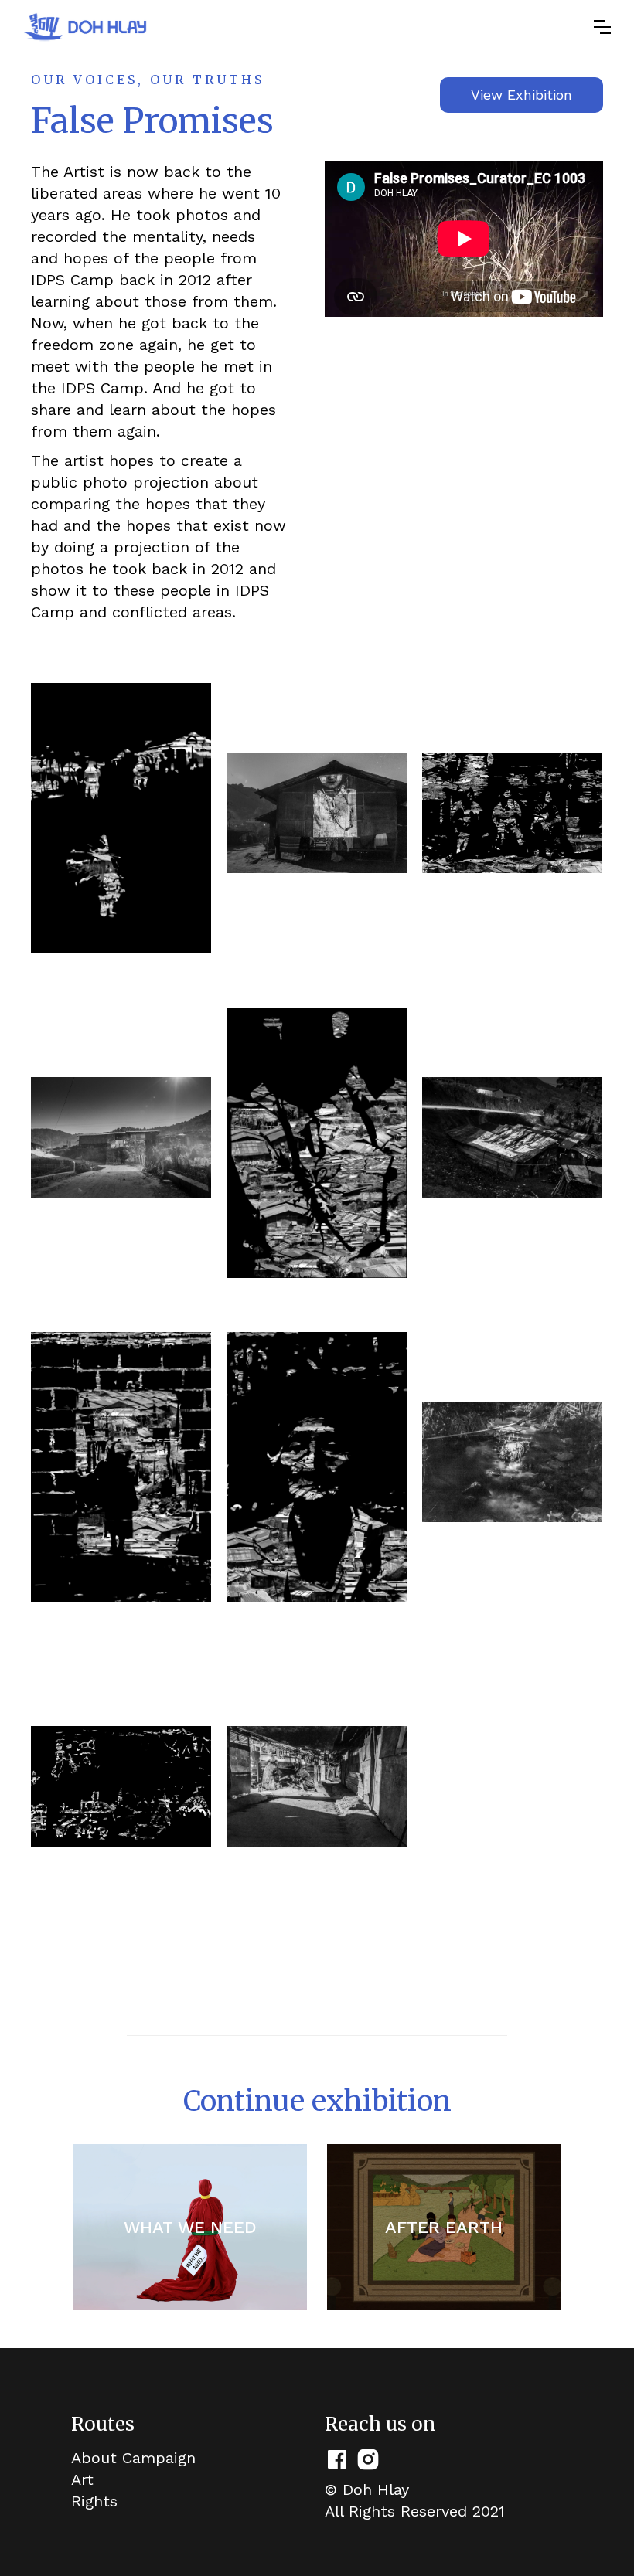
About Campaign (133, 2458)
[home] (85, 27)
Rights (94, 2501)
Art (82, 2479)
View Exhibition (522, 95)
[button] (602, 27)
